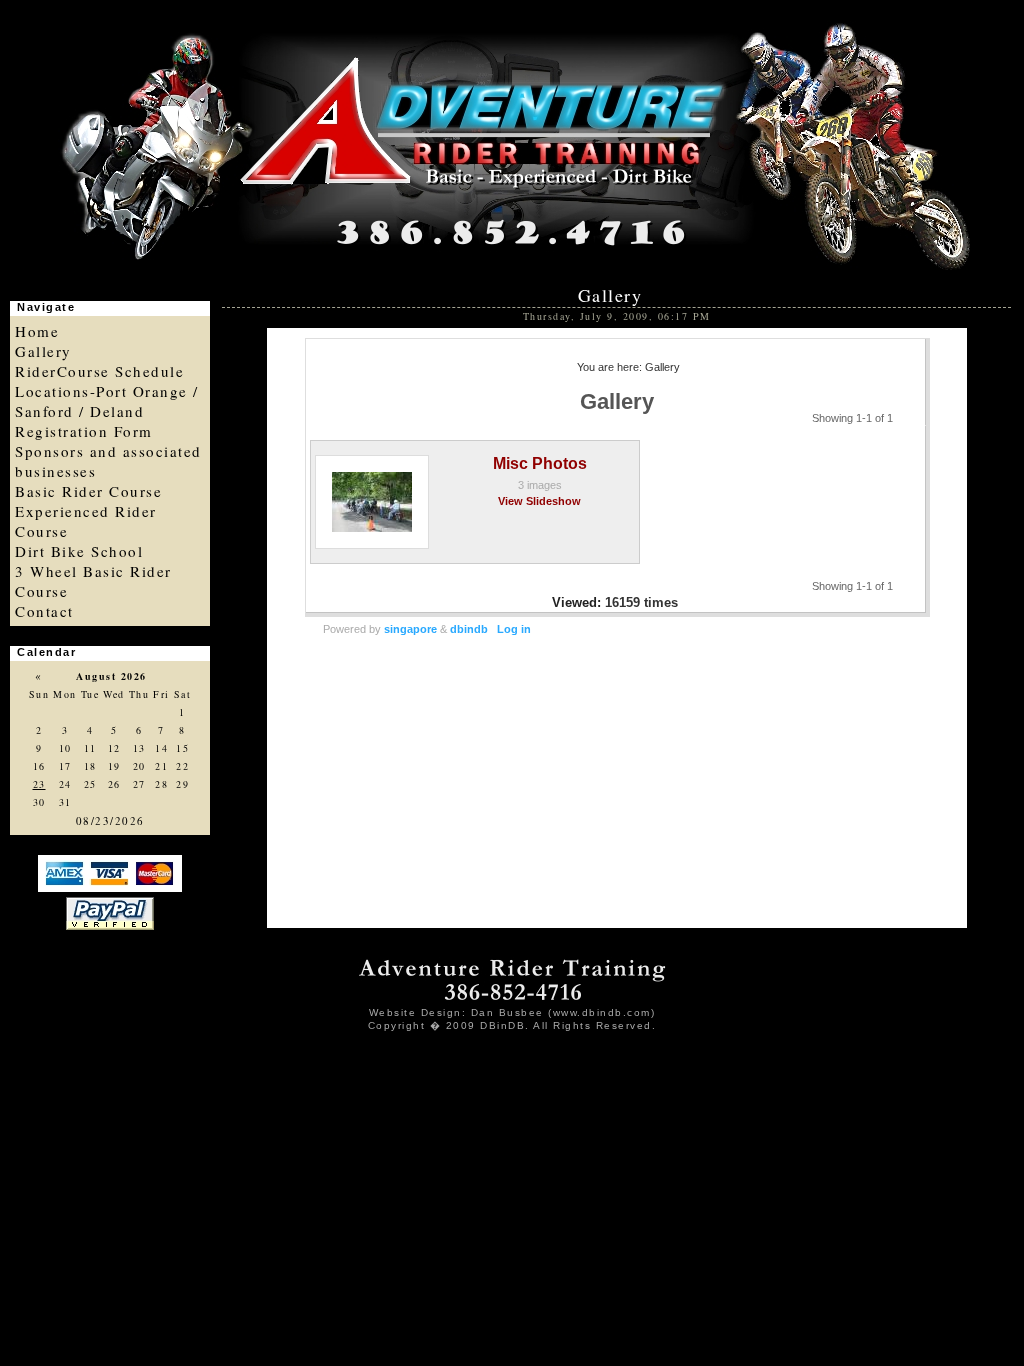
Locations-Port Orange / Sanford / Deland (107, 401)
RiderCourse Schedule (99, 371)
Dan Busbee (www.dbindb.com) (563, 1012)
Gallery (43, 351)
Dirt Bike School (79, 551)
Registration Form (84, 431)
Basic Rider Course (88, 491)
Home (37, 331)
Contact (44, 611)
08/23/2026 (110, 820)
